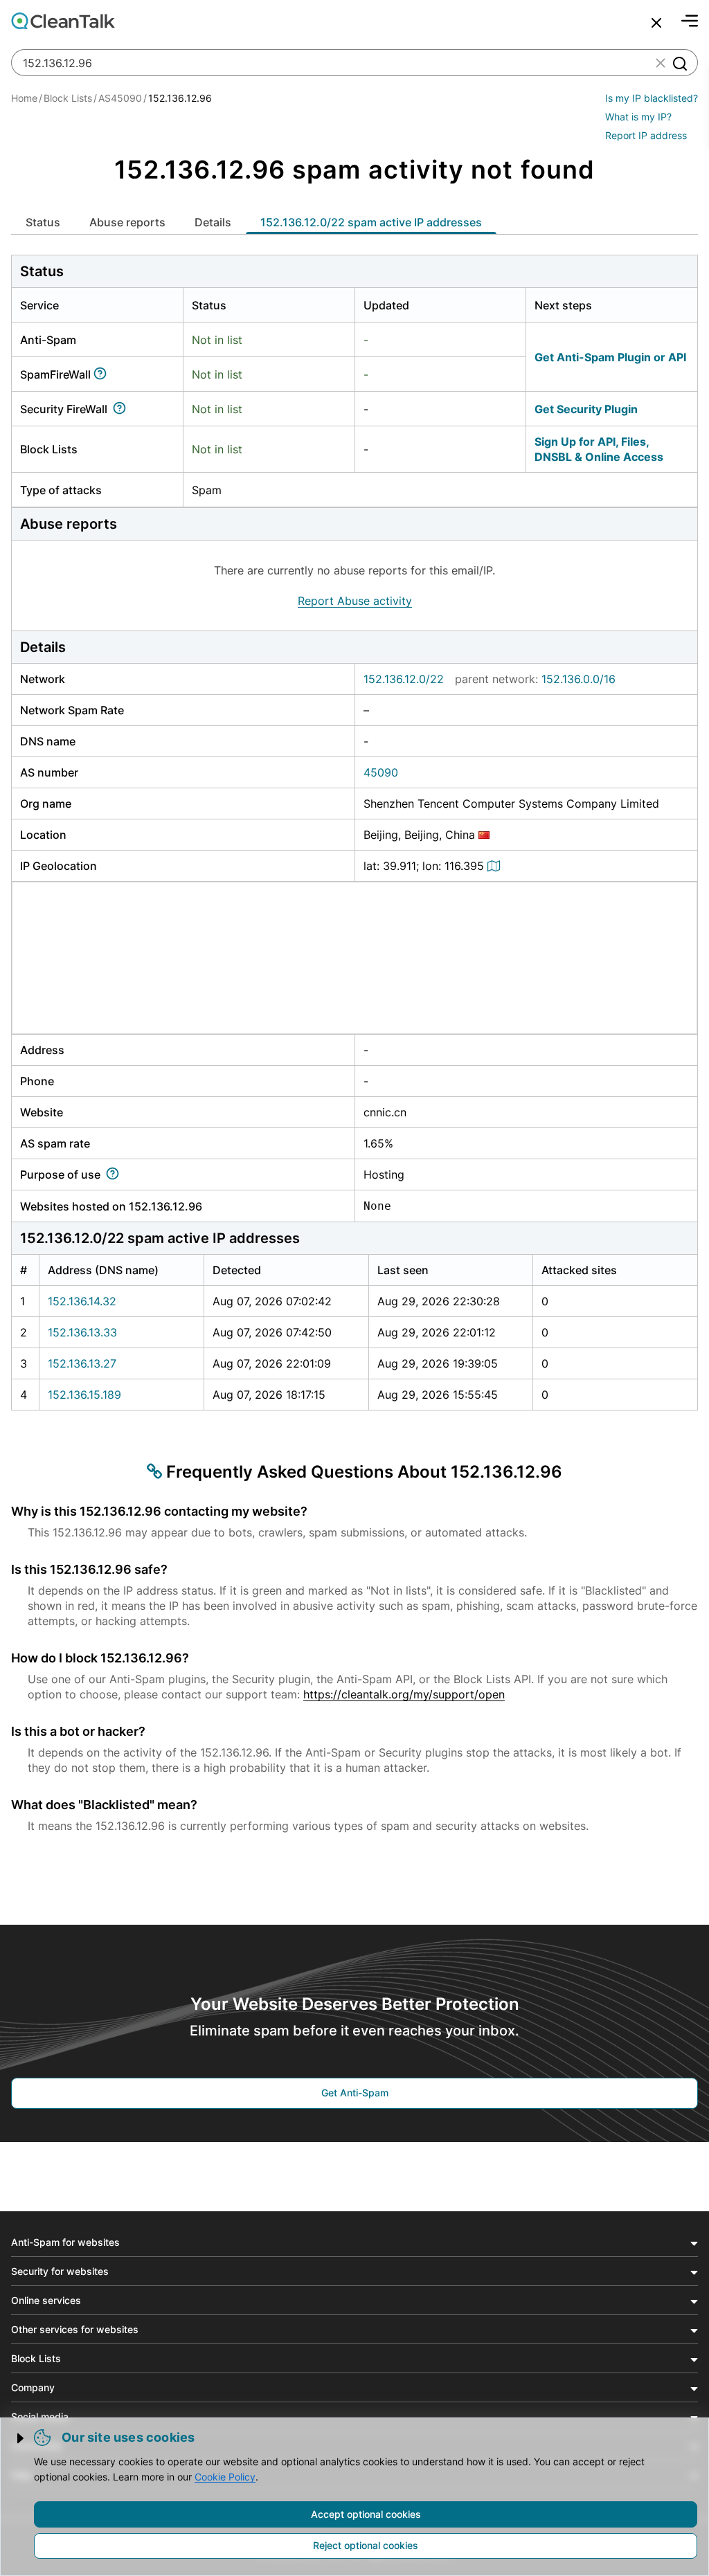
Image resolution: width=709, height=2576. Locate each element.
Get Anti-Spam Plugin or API (610, 357)
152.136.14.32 (82, 1301)
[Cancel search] (656, 23)
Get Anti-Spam (355, 2093)
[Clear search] (661, 63)
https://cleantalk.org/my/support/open (404, 1694)
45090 (381, 772)
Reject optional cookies (366, 2545)
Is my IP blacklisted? (652, 98)
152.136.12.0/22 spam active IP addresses (371, 222)
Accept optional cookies (366, 2514)
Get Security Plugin (586, 409)
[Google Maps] (496, 866)
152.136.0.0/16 (578, 679)
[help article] (103, 374)
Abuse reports (127, 222)
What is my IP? (638, 117)
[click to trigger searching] (679, 63)
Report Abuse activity (355, 601)
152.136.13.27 (82, 1363)
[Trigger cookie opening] (21, 2438)
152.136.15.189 (84, 1395)
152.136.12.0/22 (404, 679)
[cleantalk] (63, 21)
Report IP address (646, 135)
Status (43, 222)
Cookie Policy (225, 2477)
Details (213, 222)
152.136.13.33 (82, 1332)
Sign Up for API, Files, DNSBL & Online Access (599, 449)
